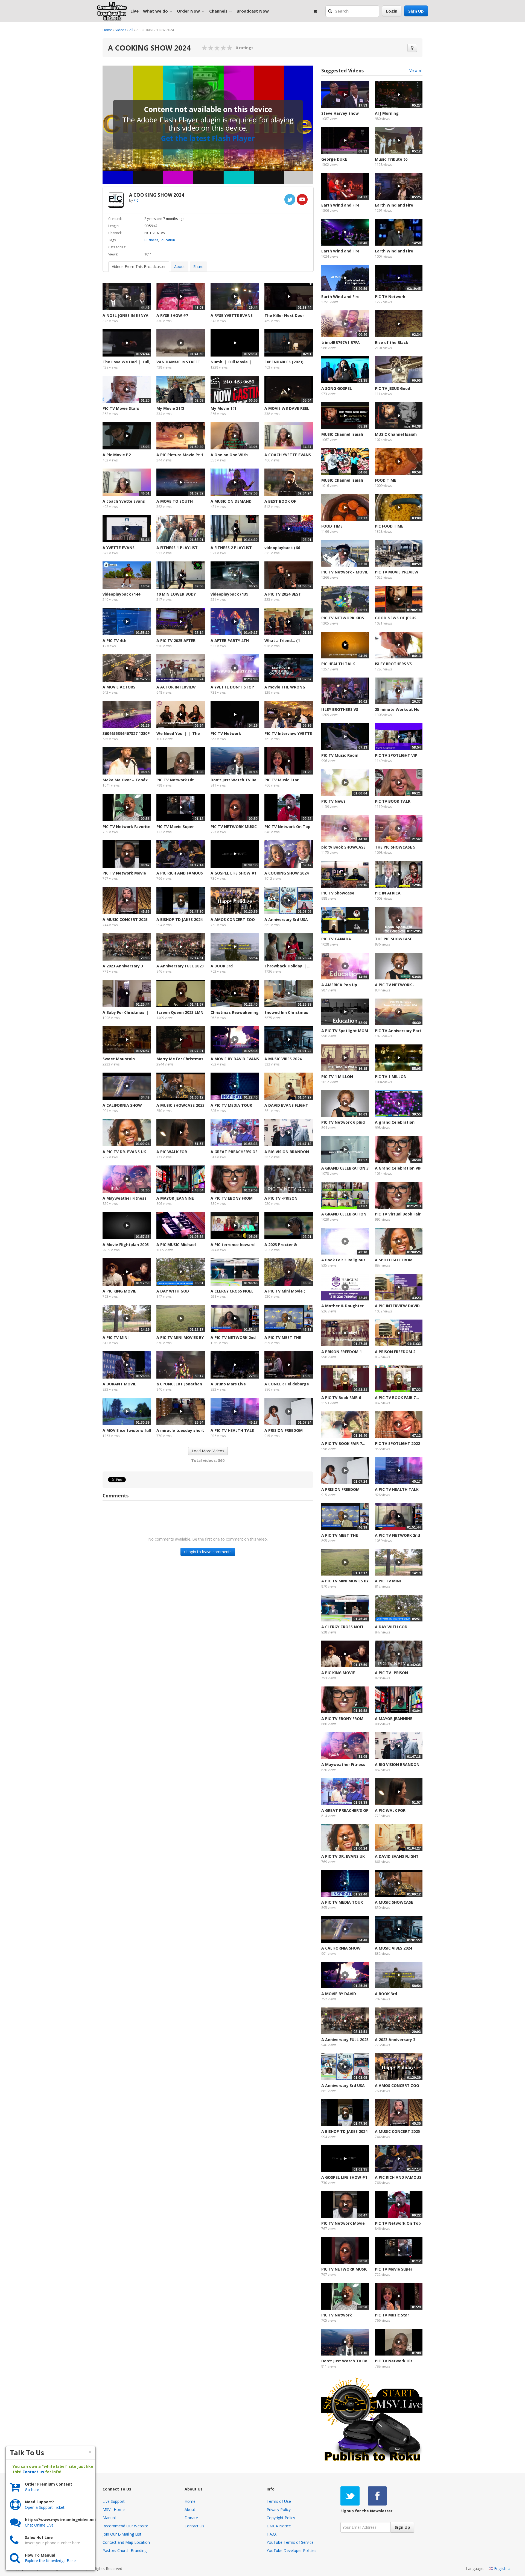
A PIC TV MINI (116, 1337)
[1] (205, 48)
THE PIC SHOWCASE (393, 939)
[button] (331, 11)
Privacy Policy (279, 2509)
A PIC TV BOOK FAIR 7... (397, 1398)
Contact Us (194, 2526)
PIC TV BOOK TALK (393, 801)
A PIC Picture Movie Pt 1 (180, 455)
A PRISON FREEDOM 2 (395, 1352)
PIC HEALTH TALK (338, 664)
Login (392, 11)
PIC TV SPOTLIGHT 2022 (397, 1443)
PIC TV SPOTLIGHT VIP (396, 755)
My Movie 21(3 (170, 408)
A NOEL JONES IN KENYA (126, 315)
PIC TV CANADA (336, 939)
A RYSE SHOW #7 (172, 315)
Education (167, 240)
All (131, 30)
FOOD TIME (386, 480)
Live (135, 11)
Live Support (114, 2501)
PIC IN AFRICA (388, 893)
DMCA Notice (279, 2526)
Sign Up (416, 11)
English (500, 2568)
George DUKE (334, 159)
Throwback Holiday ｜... (287, 966)
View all (416, 70)
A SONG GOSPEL (337, 388)
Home (107, 30)
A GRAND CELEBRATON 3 (345, 1168)
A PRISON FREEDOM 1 (342, 1352)
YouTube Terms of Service (290, 2542)
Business (151, 240)
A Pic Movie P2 (117, 455)
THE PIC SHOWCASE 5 (395, 847)
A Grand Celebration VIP (398, 1168)
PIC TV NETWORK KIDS (343, 618)
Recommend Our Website (125, 2526)
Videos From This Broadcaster (139, 267)
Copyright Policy (281, 2518)
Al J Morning (387, 113)
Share (198, 267)
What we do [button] (155, 11)
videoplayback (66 (282, 548)
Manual (109, 2518)
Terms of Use (279, 2501)
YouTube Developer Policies (291, 2550)
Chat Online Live (39, 2525)
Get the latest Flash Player (208, 138)
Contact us (33, 2472)
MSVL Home (114, 2509)
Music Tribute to (391, 159)
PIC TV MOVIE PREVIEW (397, 572)
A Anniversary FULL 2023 (180, 966)
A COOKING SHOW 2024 (287, 873)
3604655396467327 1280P (126, 733)
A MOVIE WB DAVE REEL (287, 408)
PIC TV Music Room (340, 755)
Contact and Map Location (126, 2542)
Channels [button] (218, 11)
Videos (121, 30)
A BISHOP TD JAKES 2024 (180, 919)
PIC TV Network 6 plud (343, 1122)
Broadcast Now (253, 11)
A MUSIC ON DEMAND (231, 501)
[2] (208, 48)
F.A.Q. (272, 2534)
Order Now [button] (188, 11)
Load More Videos (208, 1451)
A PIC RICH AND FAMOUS (180, 873)
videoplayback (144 (121, 594)
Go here (32, 2490)
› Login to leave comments (208, 1552)
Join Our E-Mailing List (122, 2534)
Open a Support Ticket (45, 2507)
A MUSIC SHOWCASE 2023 (180, 1105)
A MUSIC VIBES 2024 (283, 1059)
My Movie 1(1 (223, 408)
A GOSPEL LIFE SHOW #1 (234, 873)
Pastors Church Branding (125, 2550)
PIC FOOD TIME (389, 526)
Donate (191, 2518)
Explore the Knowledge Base (50, 2561)
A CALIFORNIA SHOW (122, 1105)
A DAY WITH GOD (173, 1291)
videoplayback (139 (229, 594)
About (180, 267)
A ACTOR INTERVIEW (176, 687)
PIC (136, 200)
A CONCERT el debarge (287, 1384)
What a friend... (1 (282, 641)
